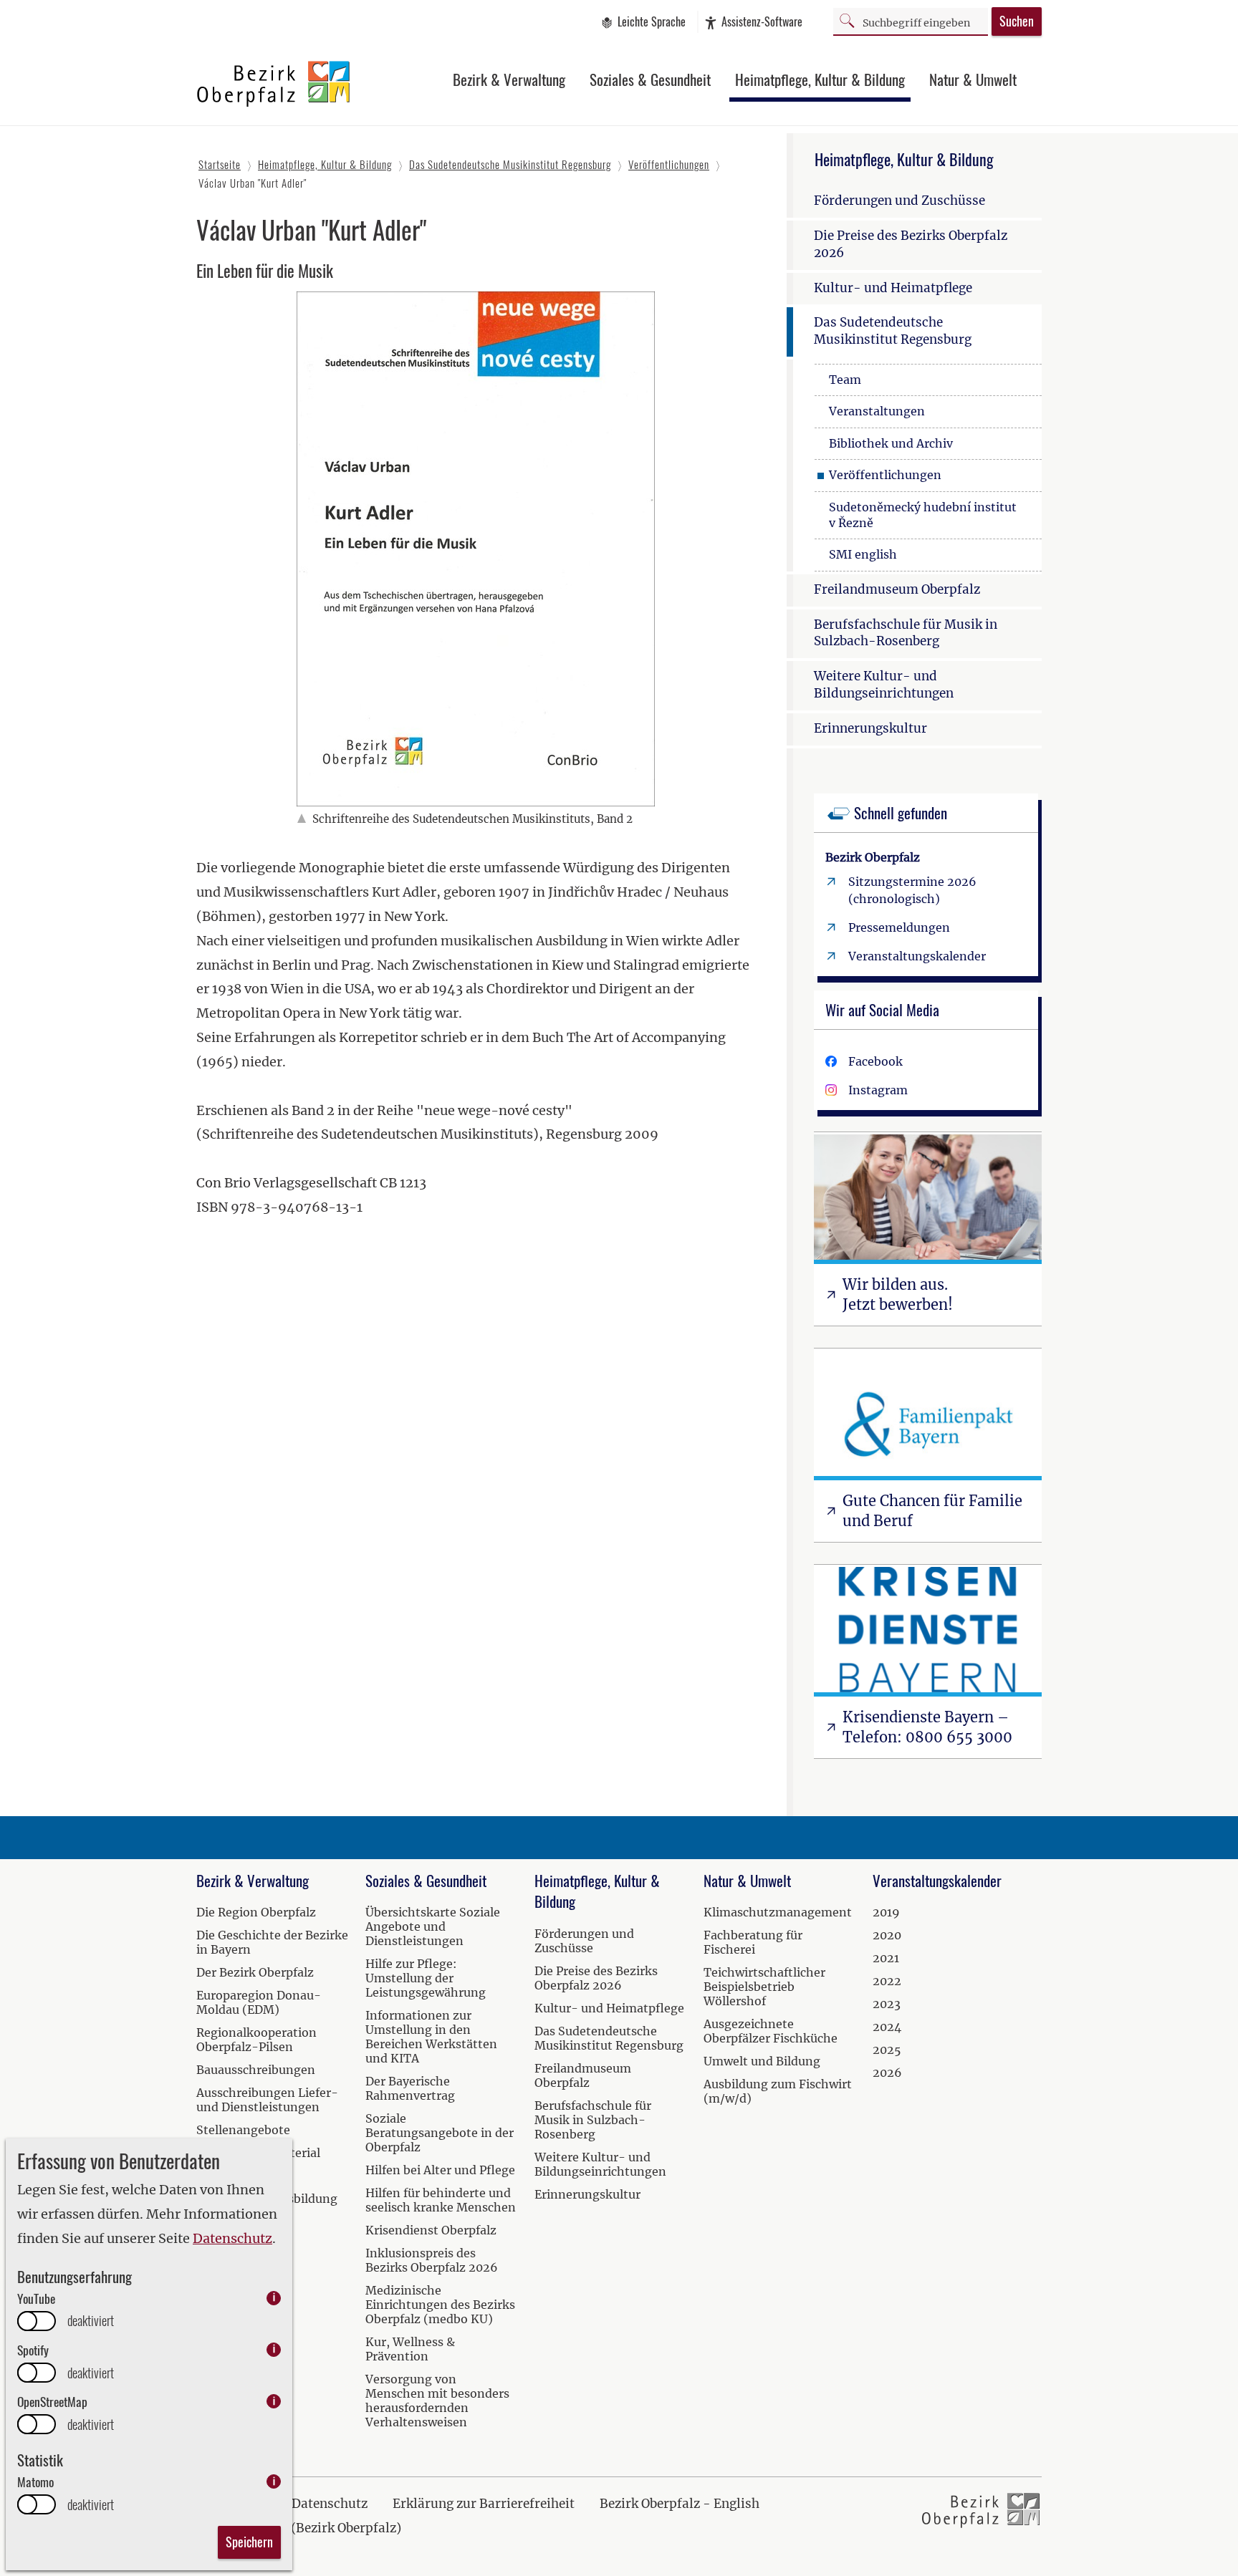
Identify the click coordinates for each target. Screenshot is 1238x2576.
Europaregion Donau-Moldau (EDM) (259, 2002)
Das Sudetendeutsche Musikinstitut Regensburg (893, 331)
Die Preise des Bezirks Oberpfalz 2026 (911, 244)
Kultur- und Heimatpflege (893, 288)
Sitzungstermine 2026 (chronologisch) (912, 890)
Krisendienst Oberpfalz (431, 2230)
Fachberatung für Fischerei (753, 1942)
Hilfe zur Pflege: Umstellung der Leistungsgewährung (426, 1978)
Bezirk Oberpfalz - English (680, 2504)
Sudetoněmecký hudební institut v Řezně (923, 515)
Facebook (875, 1061)
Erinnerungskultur (870, 728)
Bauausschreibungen (256, 2070)
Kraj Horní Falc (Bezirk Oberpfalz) (299, 2528)
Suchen (1017, 21)
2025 (887, 2050)
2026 (887, 2073)
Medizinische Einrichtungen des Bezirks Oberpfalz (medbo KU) (440, 2305)
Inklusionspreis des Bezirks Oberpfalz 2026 (432, 2260)
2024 (887, 2027)
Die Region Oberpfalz (256, 1912)
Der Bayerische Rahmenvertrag (410, 2088)
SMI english (863, 554)
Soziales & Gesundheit (650, 79)
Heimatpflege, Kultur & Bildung (820, 79)
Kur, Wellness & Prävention (410, 2349)
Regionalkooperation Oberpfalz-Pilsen (256, 2040)
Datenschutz (232, 2238)
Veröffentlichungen (885, 475)
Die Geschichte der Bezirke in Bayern (272, 1942)
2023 (887, 2004)
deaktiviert (91, 2321)
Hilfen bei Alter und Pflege (440, 2170)
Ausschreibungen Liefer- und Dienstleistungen (267, 2100)
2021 (886, 1958)
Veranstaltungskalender (917, 956)
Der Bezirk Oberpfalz (255, 1972)
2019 (886, 1912)
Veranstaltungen (877, 411)
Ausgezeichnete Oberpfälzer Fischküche (771, 2031)
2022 (887, 1981)
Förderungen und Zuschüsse (899, 201)
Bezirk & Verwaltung (509, 79)
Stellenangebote (243, 2130)
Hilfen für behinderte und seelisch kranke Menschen (441, 2200)
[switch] (37, 2321)
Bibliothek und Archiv (891, 443)
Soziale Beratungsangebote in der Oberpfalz (440, 2133)
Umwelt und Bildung (762, 2061)
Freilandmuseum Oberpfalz (897, 589)
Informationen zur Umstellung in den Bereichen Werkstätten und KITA (431, 2037)
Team (845, 380)
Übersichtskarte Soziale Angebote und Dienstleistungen (433, 1926)
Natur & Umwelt (973, 79)
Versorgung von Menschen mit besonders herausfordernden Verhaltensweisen (437, 2401)
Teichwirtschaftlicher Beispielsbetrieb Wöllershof (764, 1987)
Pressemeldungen (899, 927)
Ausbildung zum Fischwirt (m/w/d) (778, 2091)
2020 (887, 1935)
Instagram (878, 1090)
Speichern (249, 2542)
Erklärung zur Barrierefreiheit (484, 2504)
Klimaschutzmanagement (778, 1912)
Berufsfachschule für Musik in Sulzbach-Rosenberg (906, 633)
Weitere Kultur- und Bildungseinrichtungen (884, 685)
